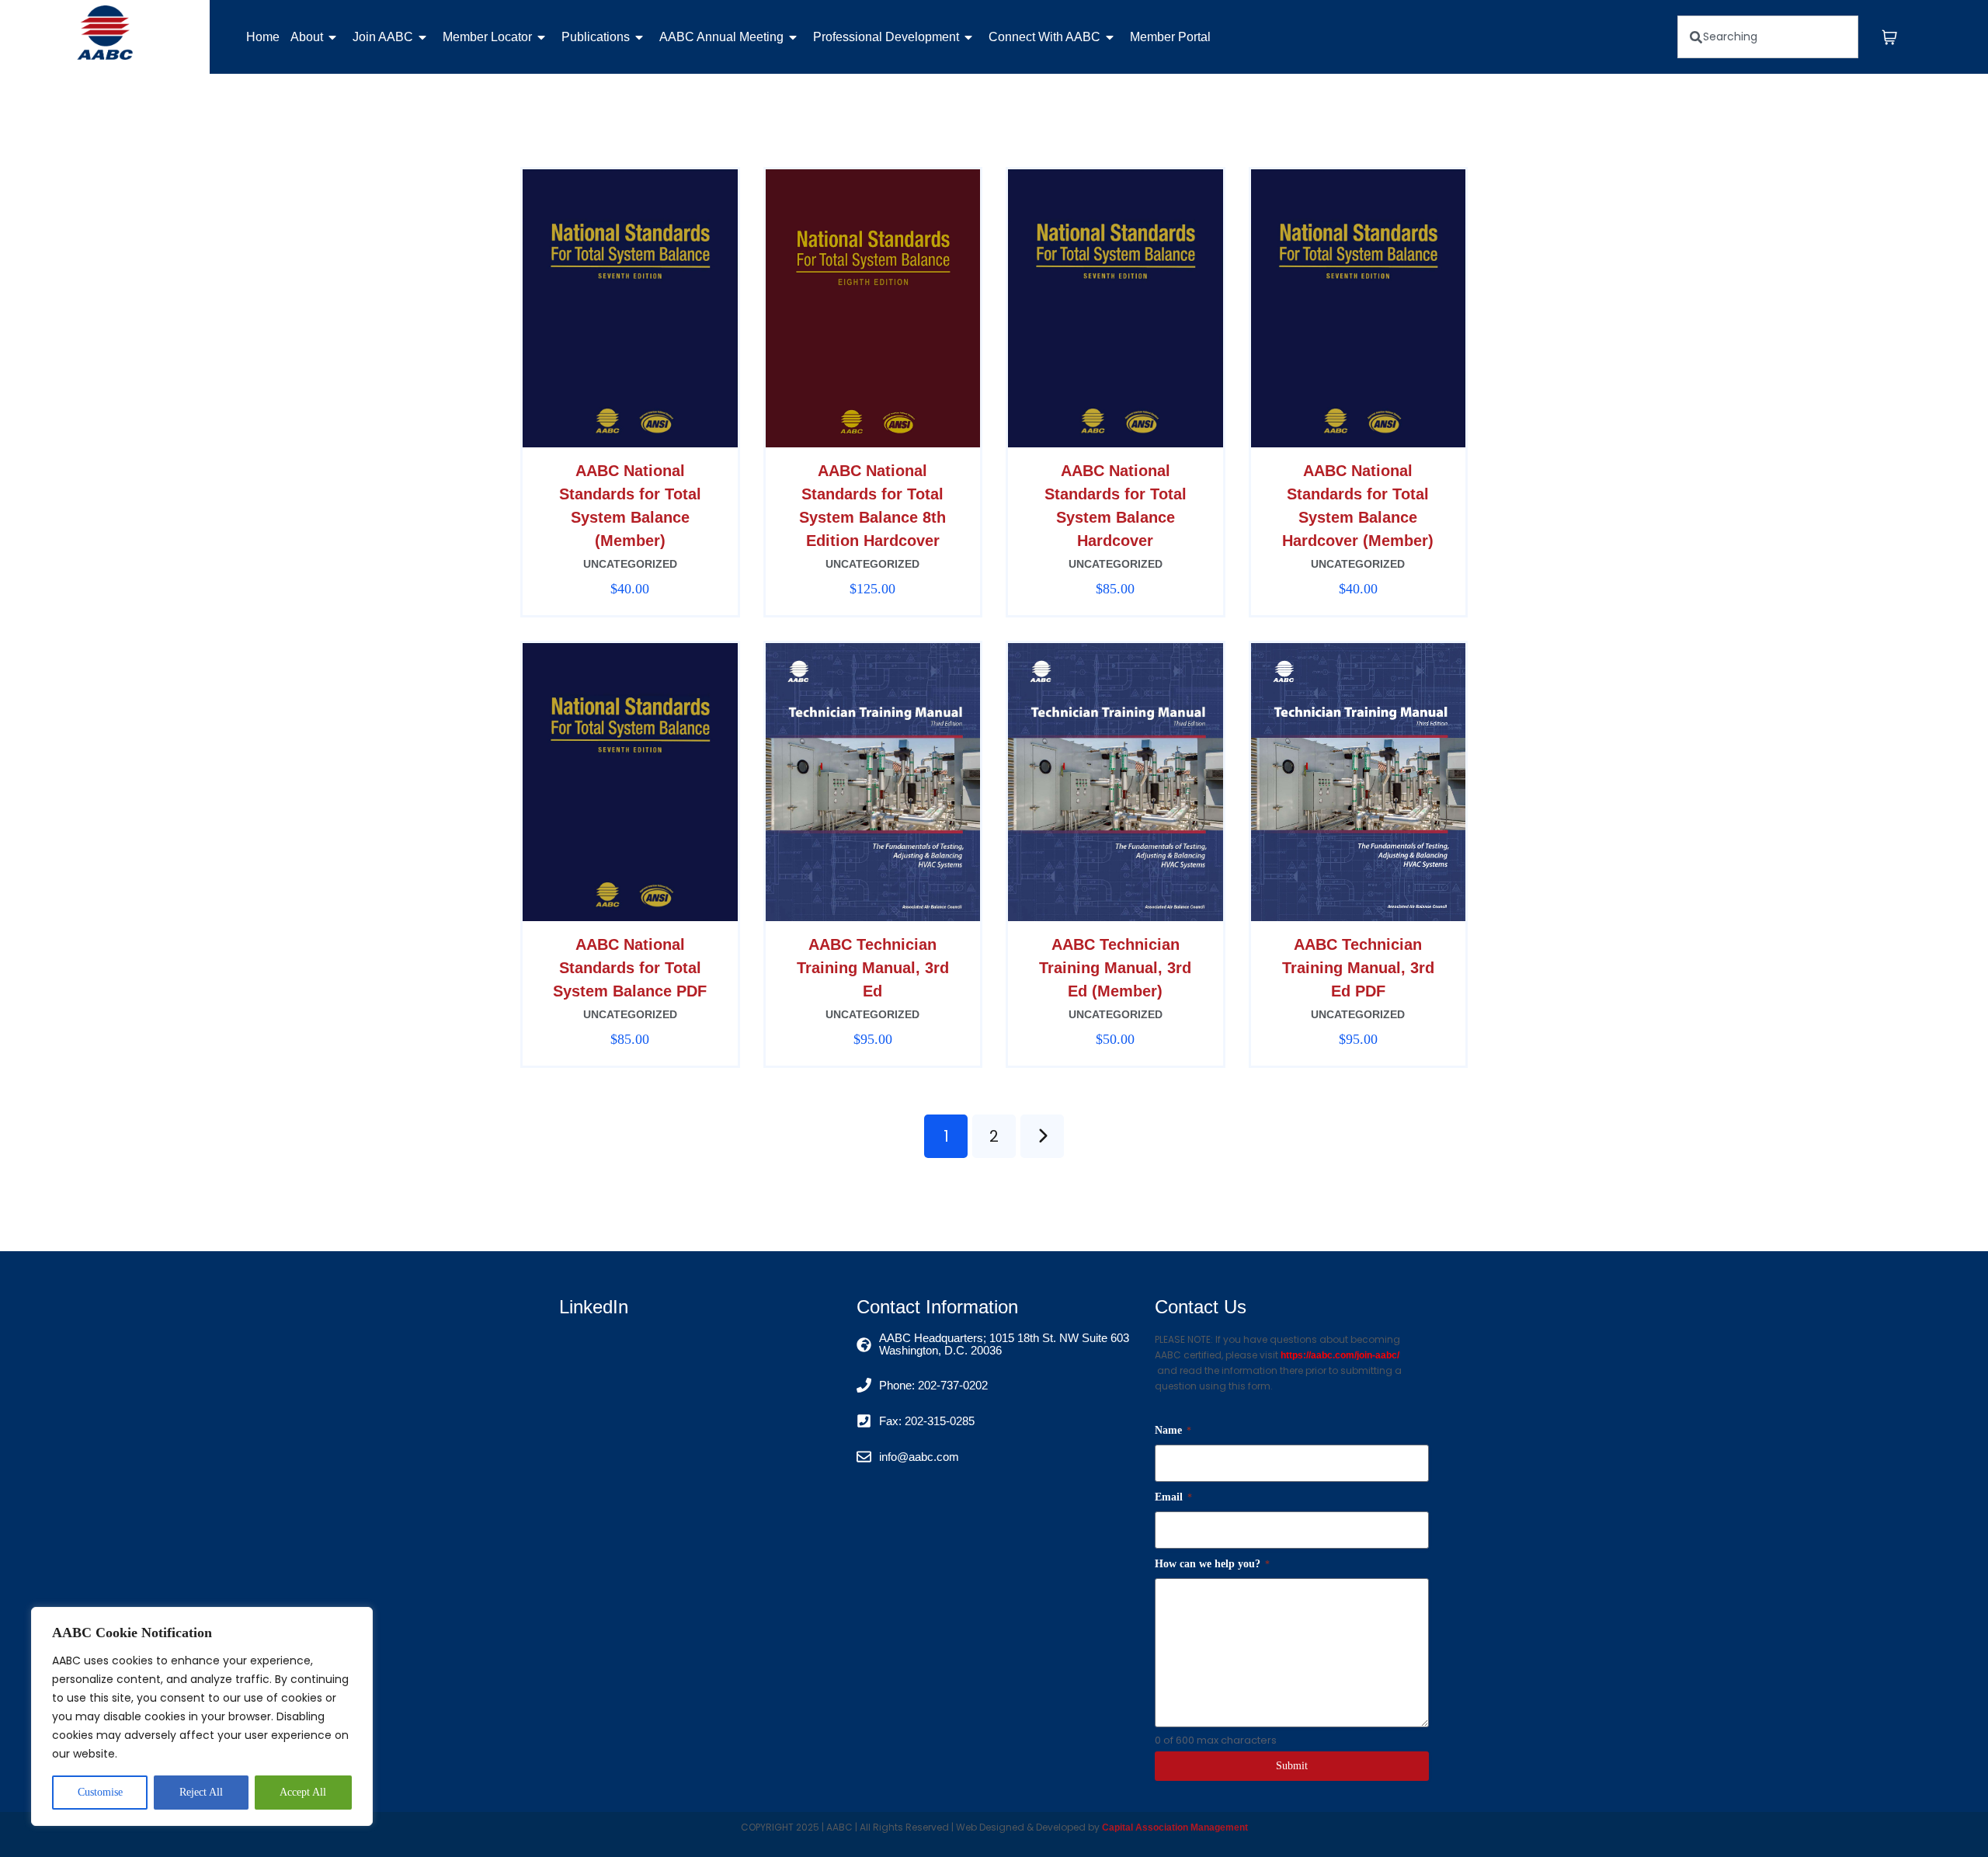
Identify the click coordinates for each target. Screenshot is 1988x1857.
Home (263, 37)
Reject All (201, 1792)
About (307, 37)
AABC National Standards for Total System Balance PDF (630, 968)
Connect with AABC (1044, 37)
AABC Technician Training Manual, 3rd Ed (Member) (1115, 968)
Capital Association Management (1174, 1827)
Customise (100, 1792)
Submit (1292, 1766)
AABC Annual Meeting (721, 37)
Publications (596, 37)
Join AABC (383, 37)
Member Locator (487, 37)
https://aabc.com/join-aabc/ (1340, 1355)
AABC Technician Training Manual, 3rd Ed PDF (1358, 968)
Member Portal (1170, 37)
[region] (202, 1716)
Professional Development (886, 37)
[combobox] (1768, 37)
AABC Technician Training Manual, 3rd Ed (873, 968)
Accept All (303, 1792)
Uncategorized (630, 564)
